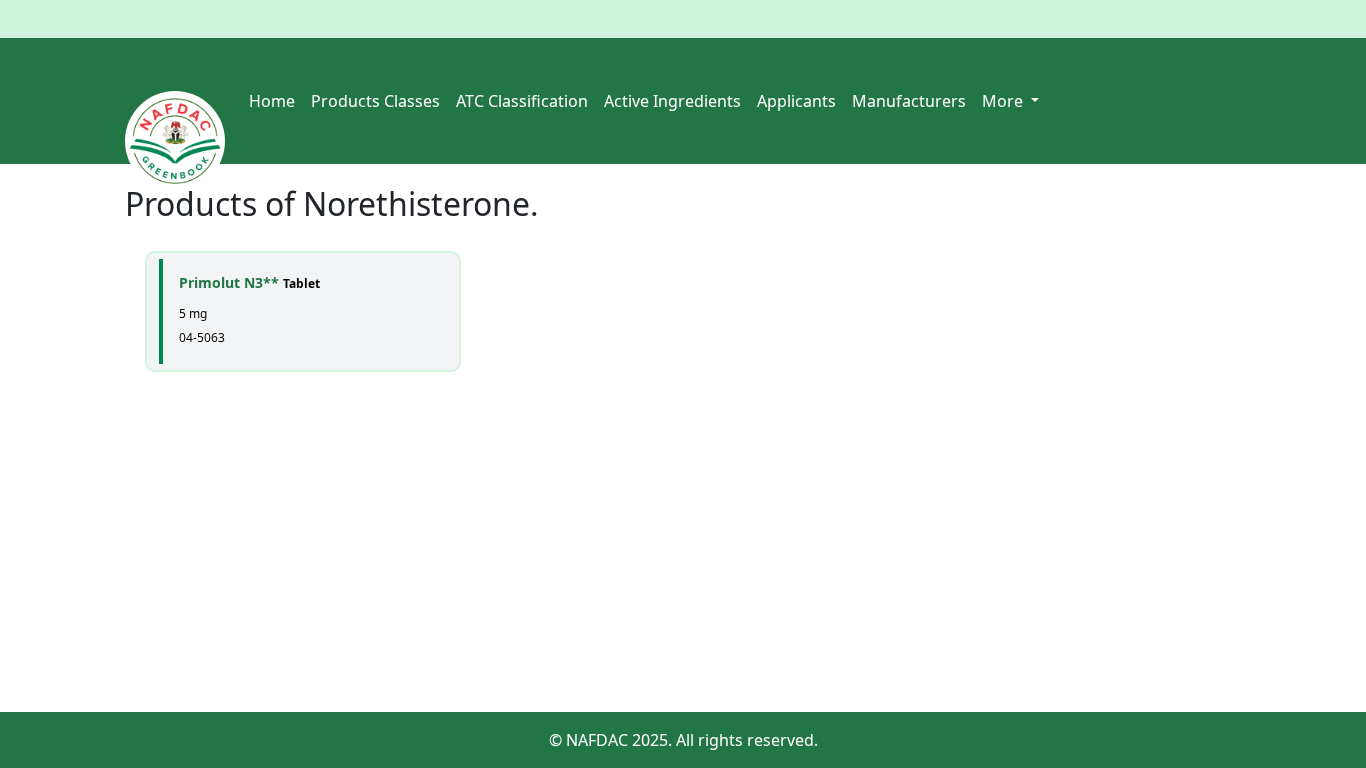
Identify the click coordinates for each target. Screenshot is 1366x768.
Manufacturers (909, 101)
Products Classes (375, 101)
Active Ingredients (672, 101)
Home (272, 101)
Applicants (796, 101)
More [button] (1004, 101)
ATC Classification (522, 101)
